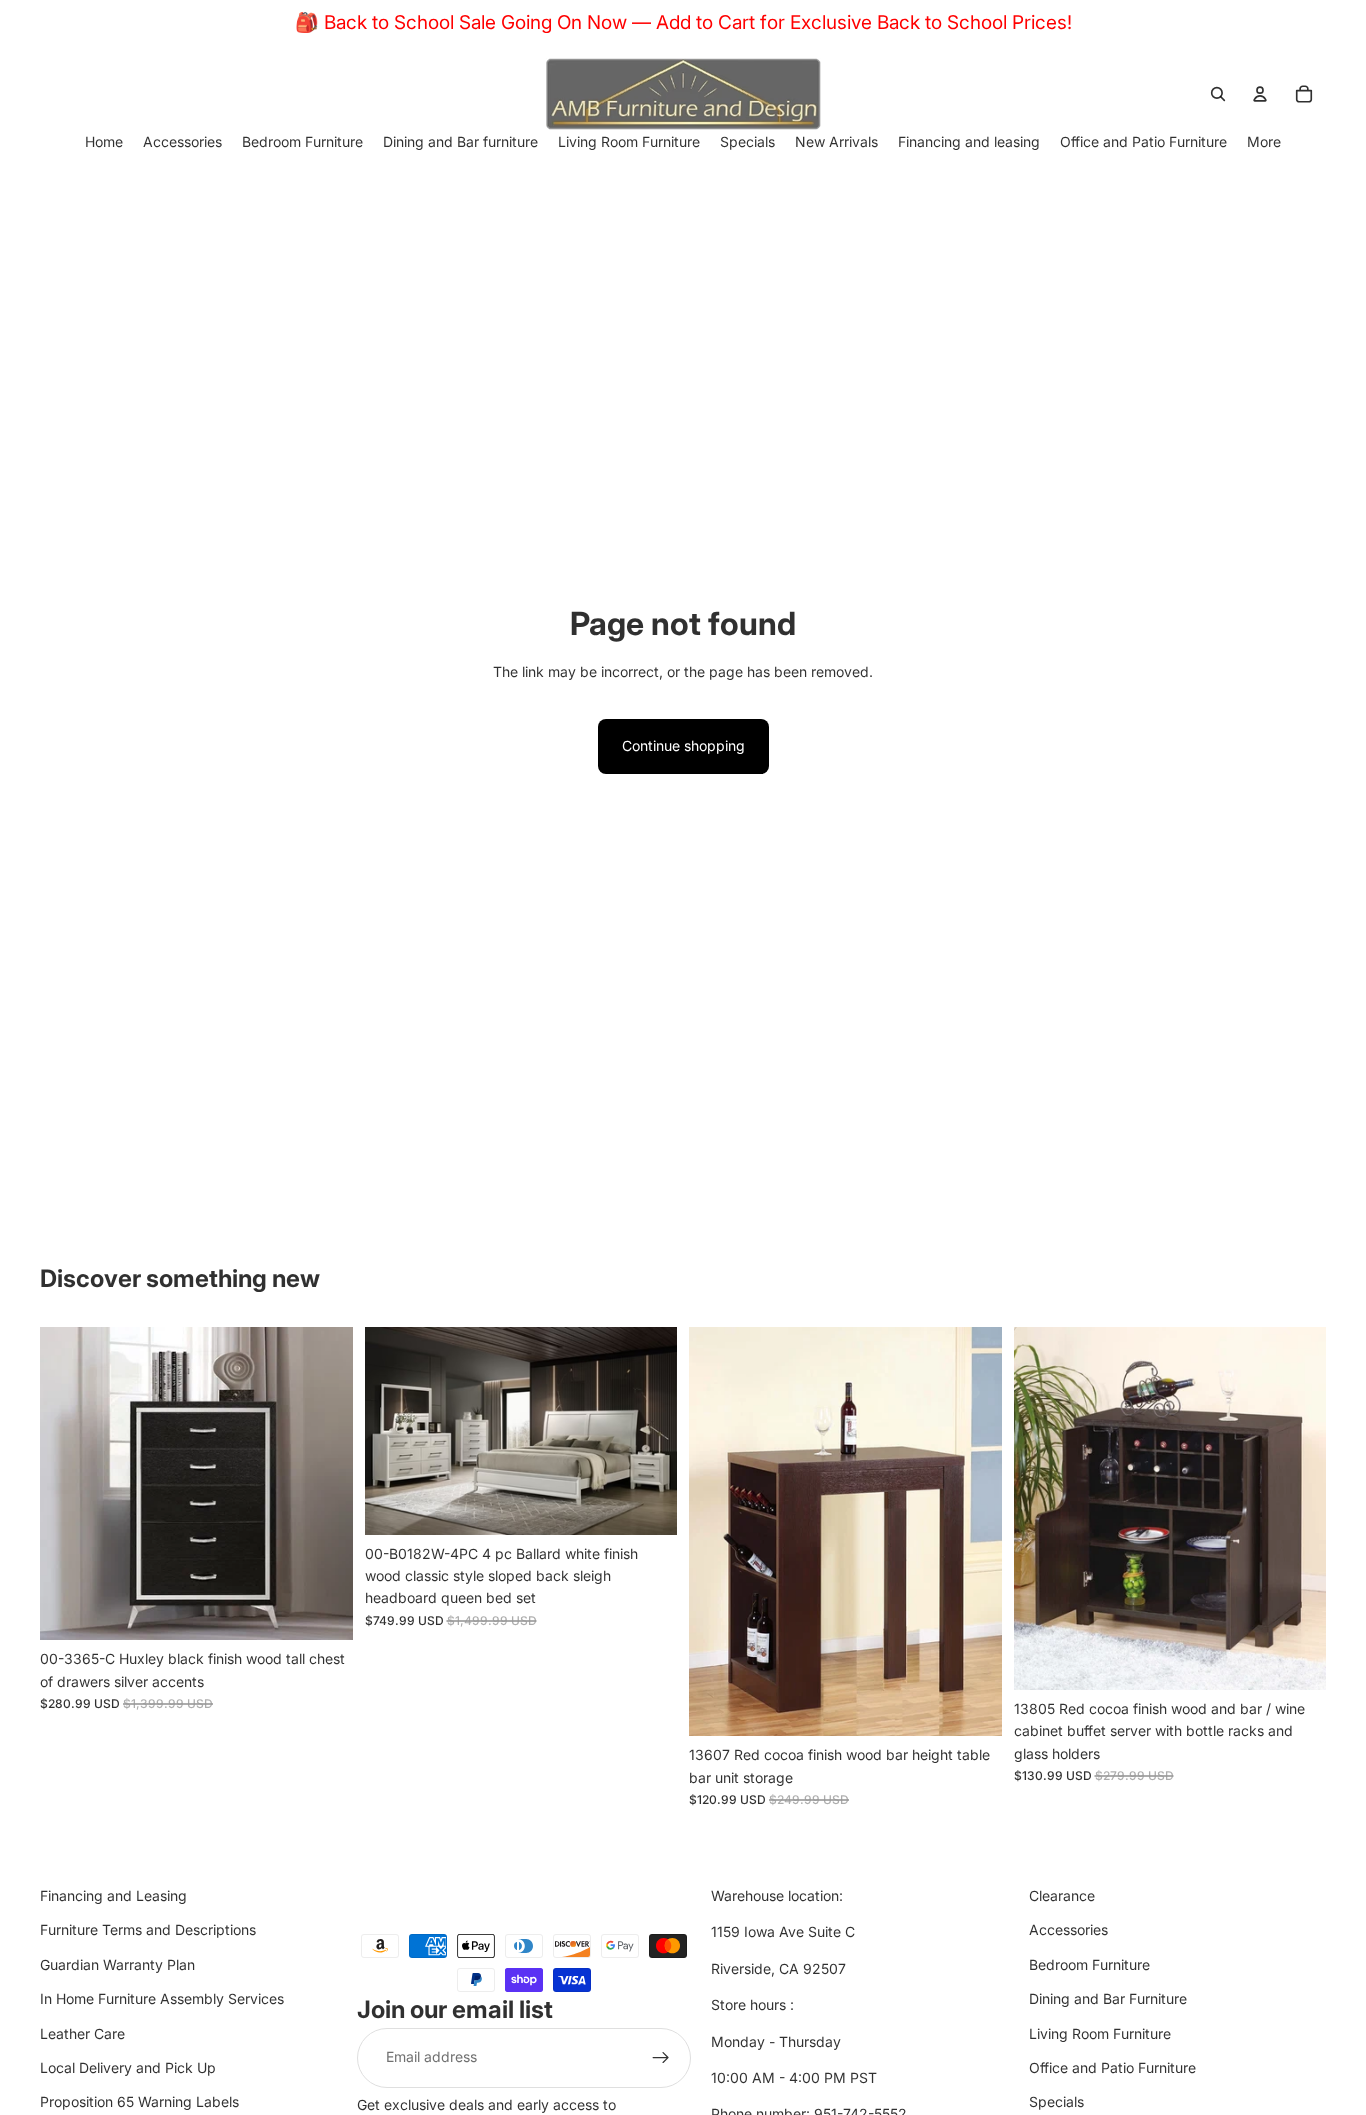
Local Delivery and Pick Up (128, 2067)
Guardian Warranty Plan (117, 1964)
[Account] (1260, 94)
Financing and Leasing (113, 1895)
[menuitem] (1264, 141)
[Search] (1218, 94)
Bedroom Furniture (1089, 1964)
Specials (1056, 2102)
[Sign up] (661, 2058)
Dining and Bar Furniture (1108, 1999)
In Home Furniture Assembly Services (162, 1999)
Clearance (1062, 1895)
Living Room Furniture (1100, 2033)
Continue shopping (683, 745)
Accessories (1068, 1930)
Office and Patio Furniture (1112, 2067)
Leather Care (82, 2033)
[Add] (322, 1609)
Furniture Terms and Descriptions (148, 1930)
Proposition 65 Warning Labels (139, 2102)
